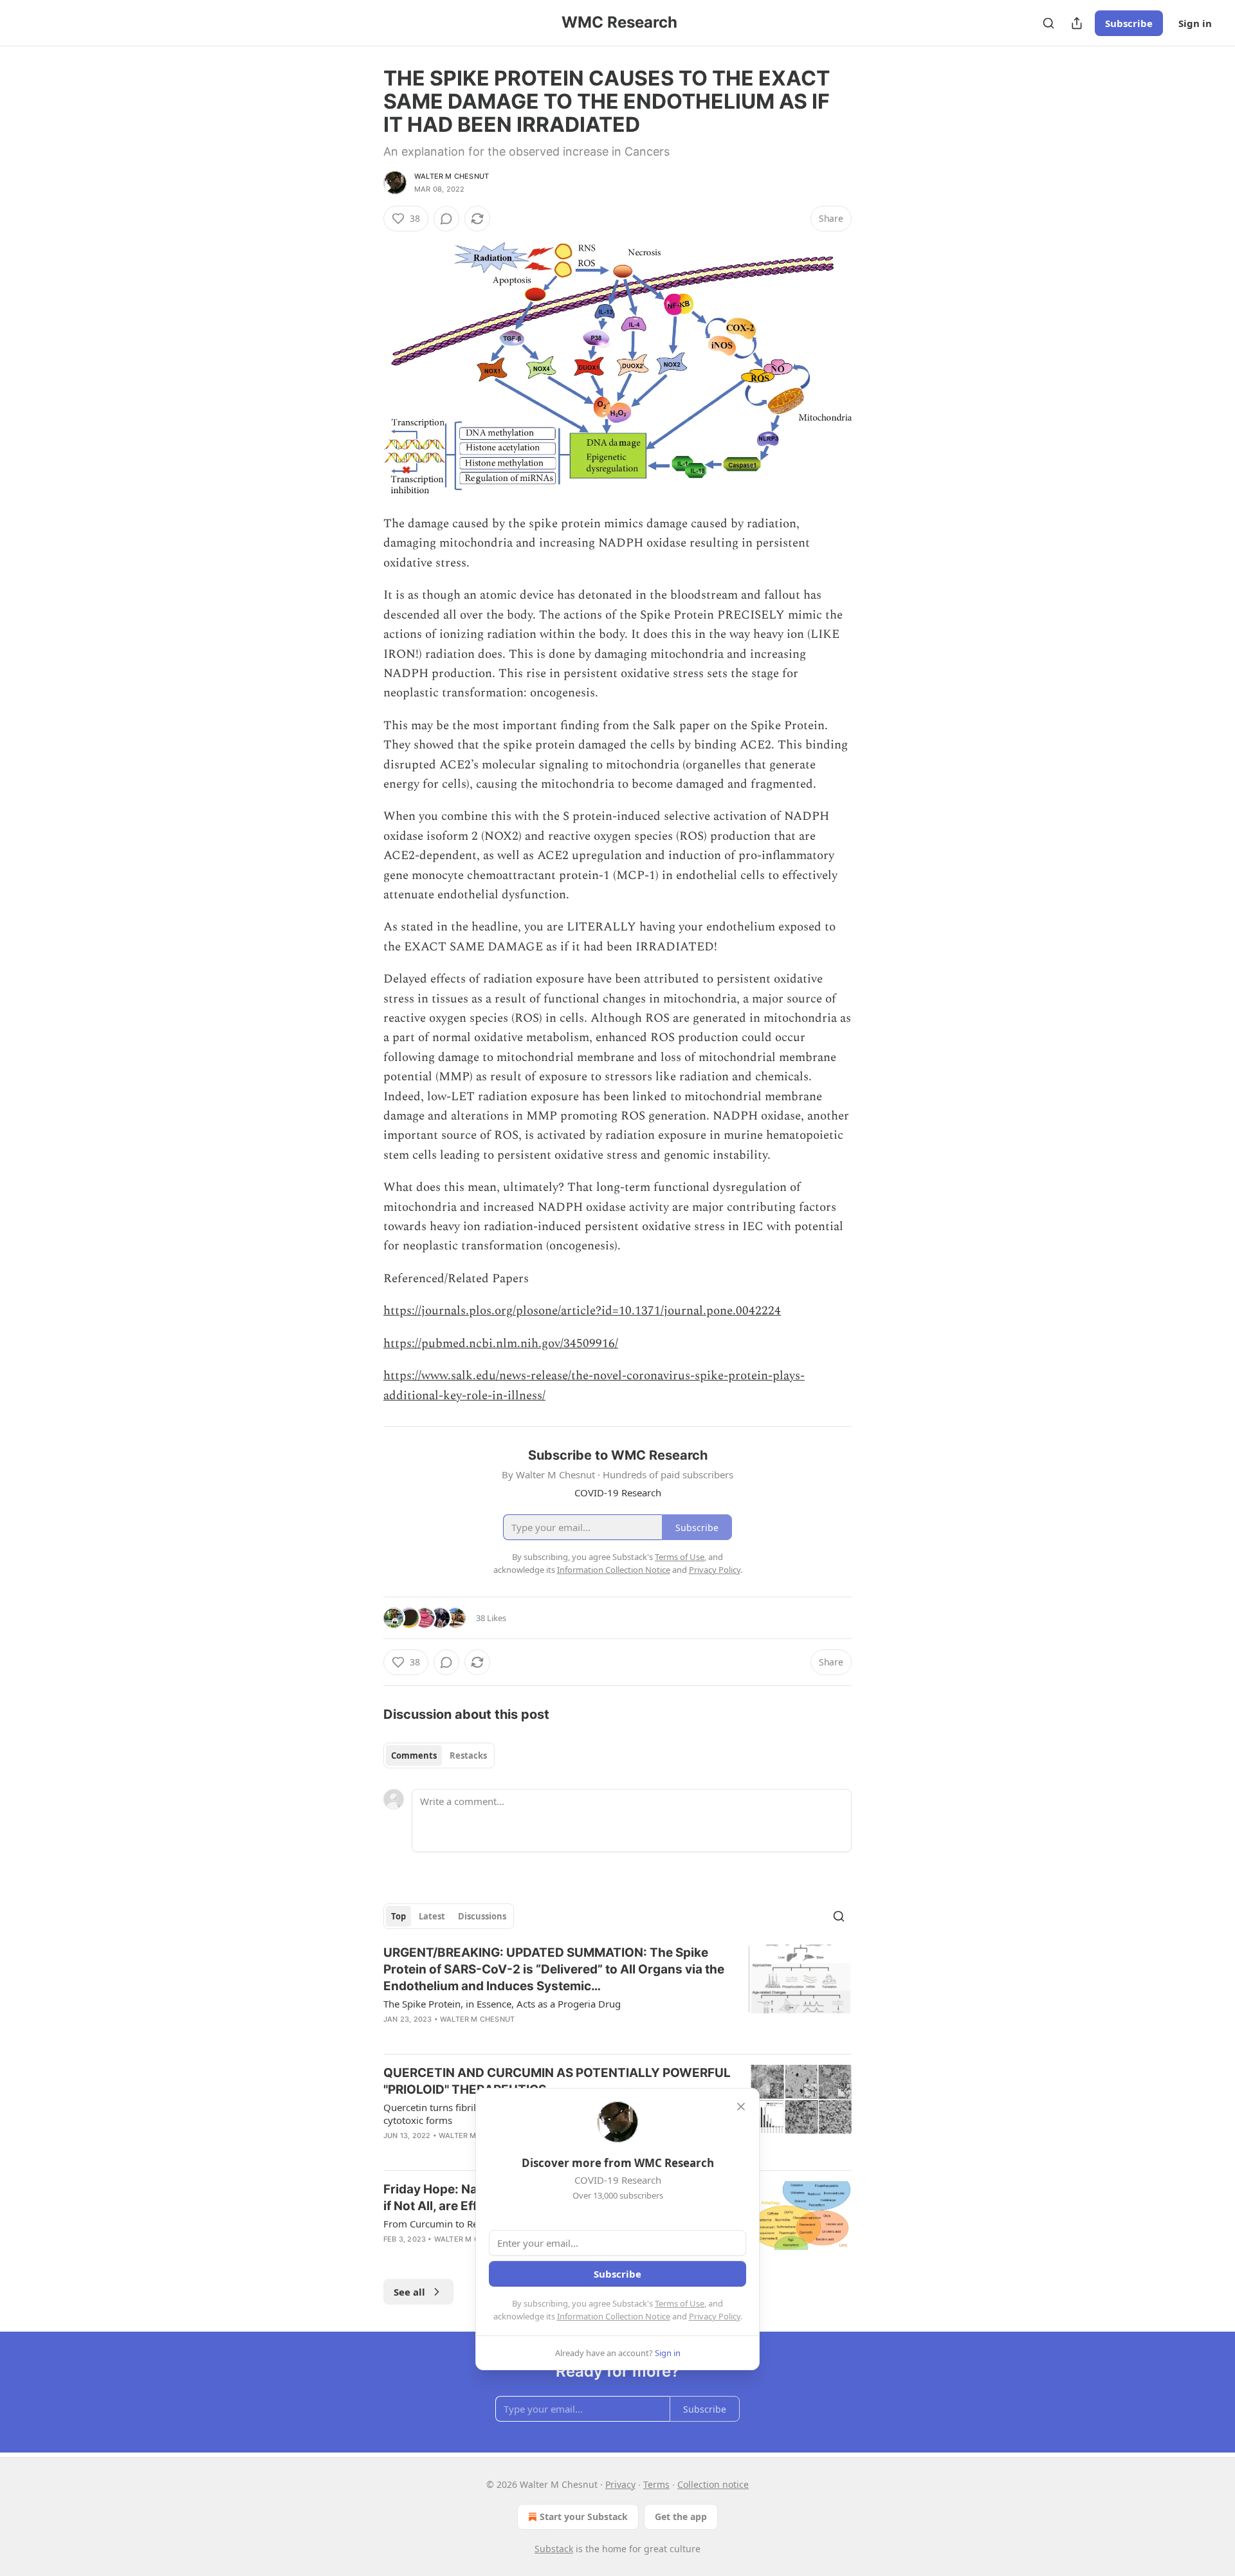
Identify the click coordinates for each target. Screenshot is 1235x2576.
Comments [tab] (414, 1755)
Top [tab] (398, 1916)
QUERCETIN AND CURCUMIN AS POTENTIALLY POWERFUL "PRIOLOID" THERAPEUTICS (557, 2081)
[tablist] (439, 1755)
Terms (656, 2484)
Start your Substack (584, 2517)
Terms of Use (680, 2303)
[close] (741, 2107)
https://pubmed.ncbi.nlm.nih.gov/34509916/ (501, 1344)
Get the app (681, 2517)
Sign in (1195, 23)
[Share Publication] (1077, 23)
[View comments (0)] (446, 219)
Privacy (620, 2484)
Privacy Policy (715, 2316)
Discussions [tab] (482, 1916)
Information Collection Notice (614, 2316)
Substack (554, 2549)
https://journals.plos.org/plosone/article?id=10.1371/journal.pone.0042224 (582, 1311)
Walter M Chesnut (452, 176)
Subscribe (1129, 23)
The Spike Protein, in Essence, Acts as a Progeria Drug (502, 2004)
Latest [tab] (432, 1916)
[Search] (1048, 23)
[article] (617, 1994)
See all (409, 2292)
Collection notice (713, 2484)
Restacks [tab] (468, 1755)
